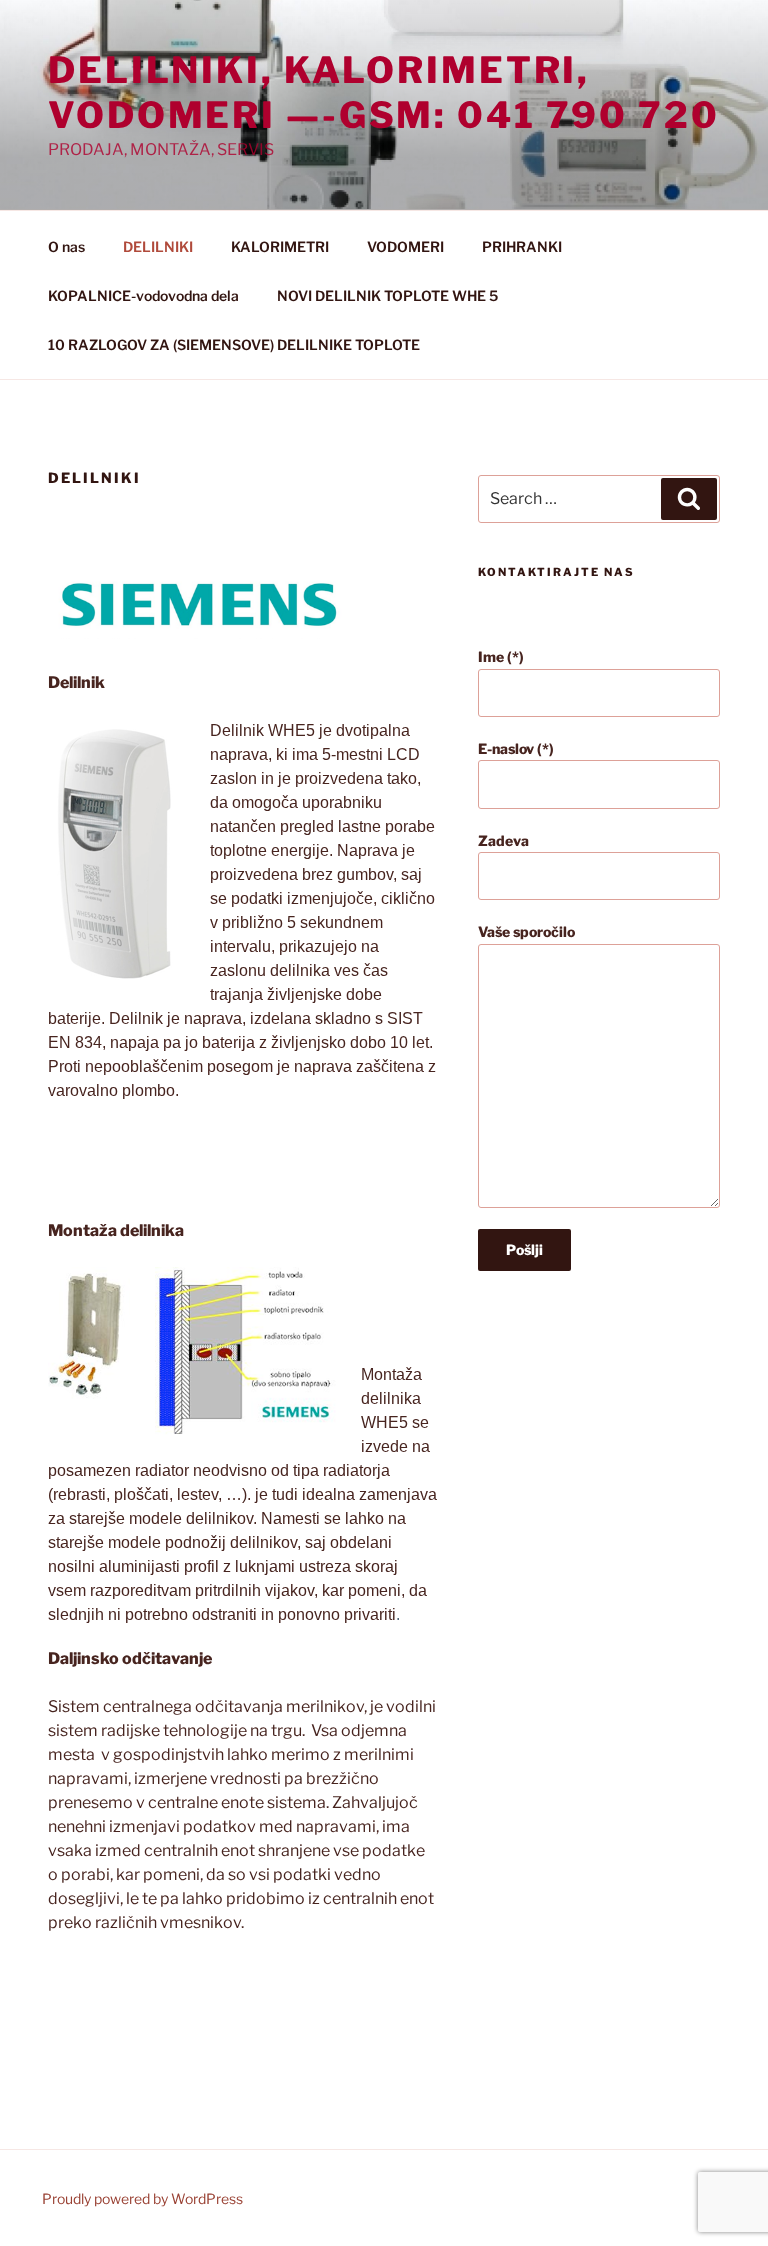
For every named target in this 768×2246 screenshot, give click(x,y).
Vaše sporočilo (526, 931)
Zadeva (503, 840)
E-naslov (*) (516, 748)
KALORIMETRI (280, 246)
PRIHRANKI (522, 246)
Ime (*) (501, 656)
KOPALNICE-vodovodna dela (143, 295)
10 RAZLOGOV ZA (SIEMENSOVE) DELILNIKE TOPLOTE (234, 344)
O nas (66, 246)
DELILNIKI (158, 246)
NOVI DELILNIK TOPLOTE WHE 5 (387, 295)
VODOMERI (405, 246)
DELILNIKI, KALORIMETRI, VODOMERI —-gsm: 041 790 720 (384, 92)
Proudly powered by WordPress (142, 2198)
